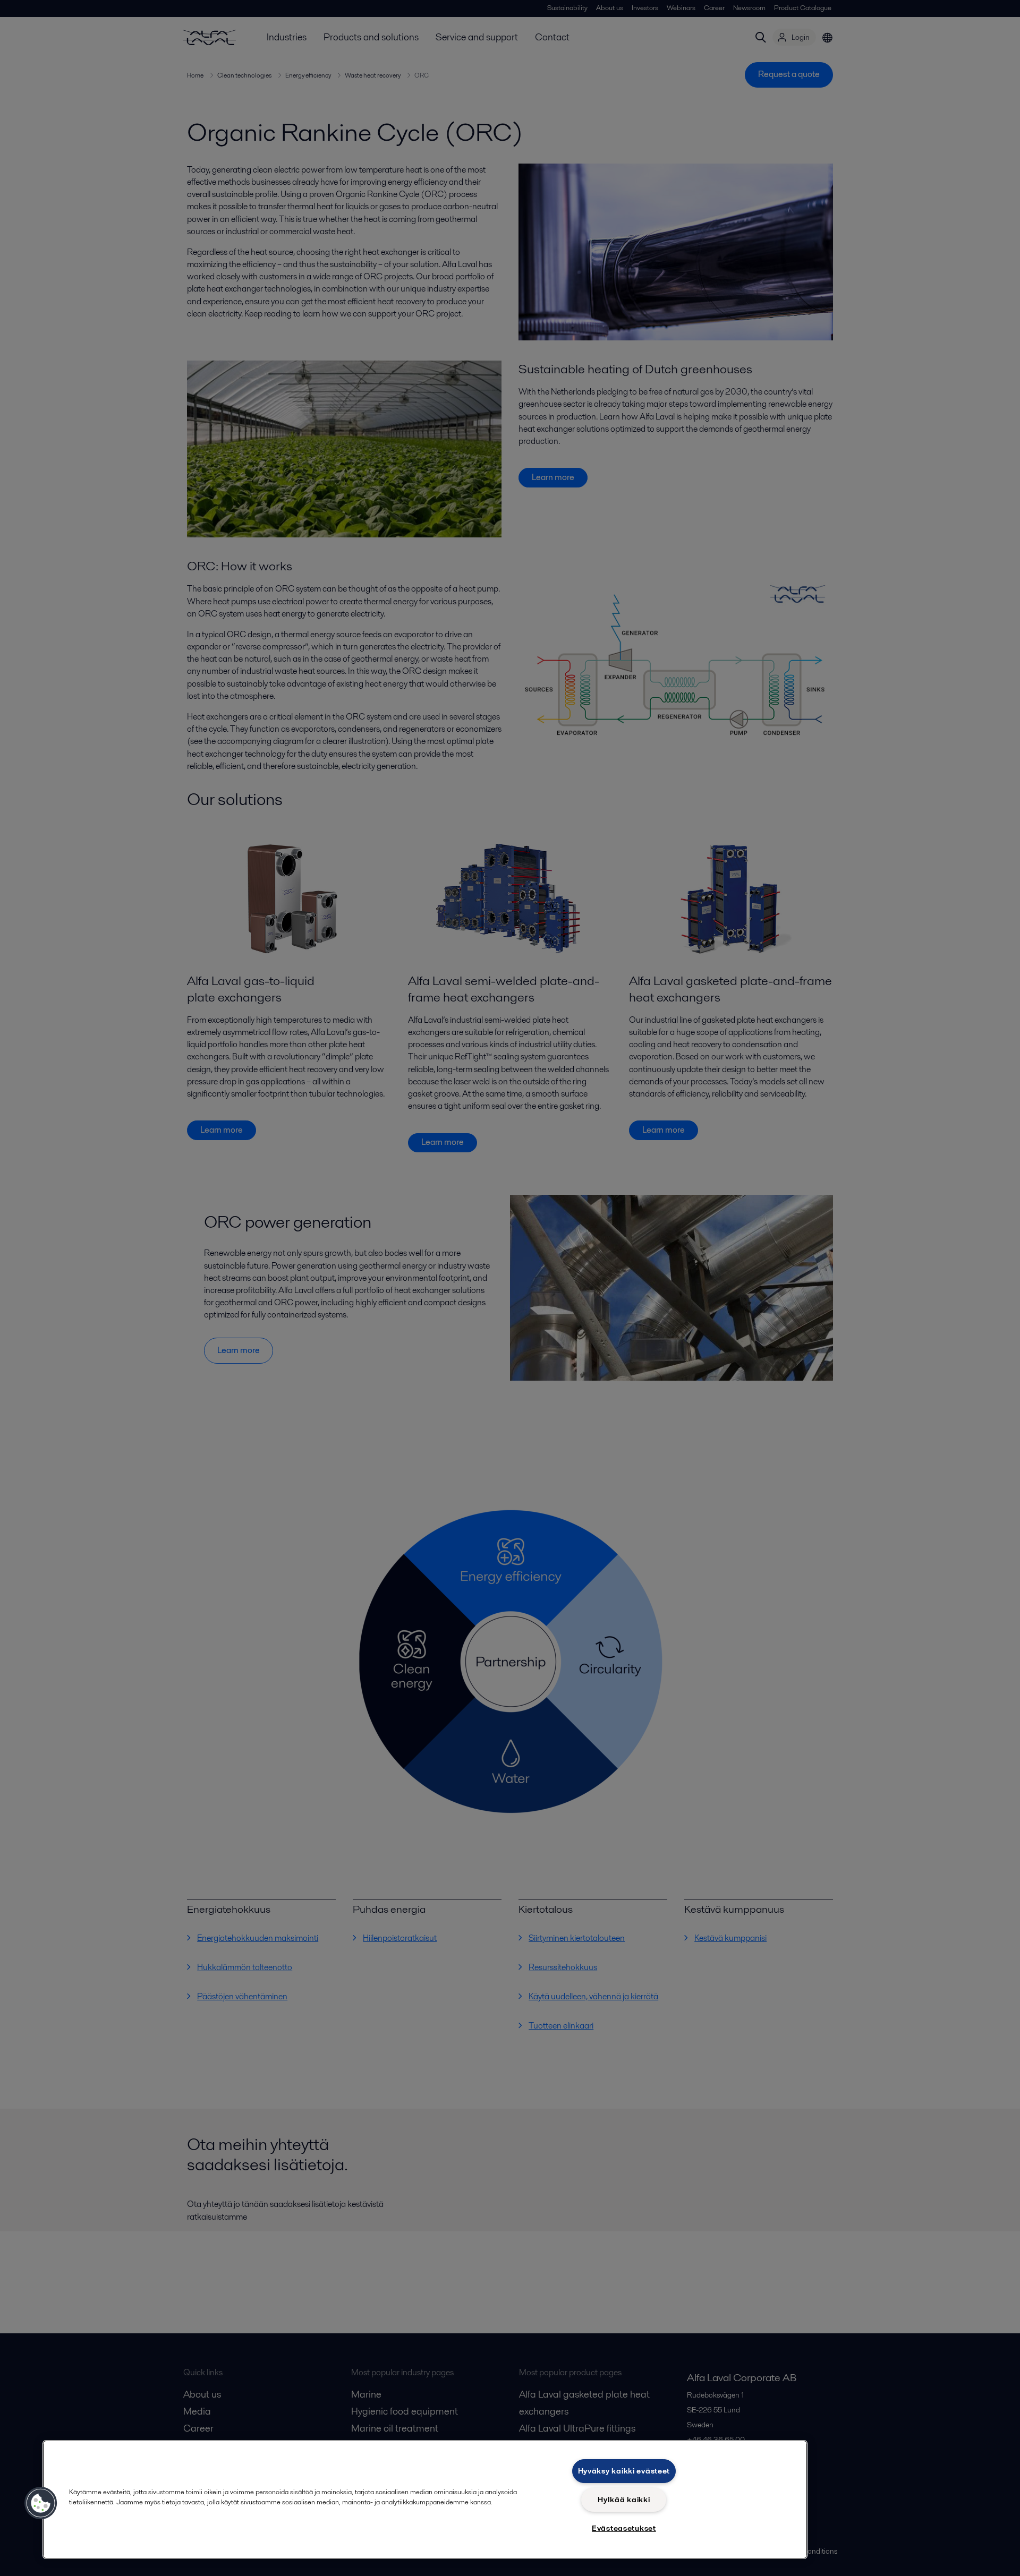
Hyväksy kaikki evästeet (624, 2471)
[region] (425, 2500)
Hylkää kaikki (624, 2500)
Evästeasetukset (624, 2528)
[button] (41, 2503)
